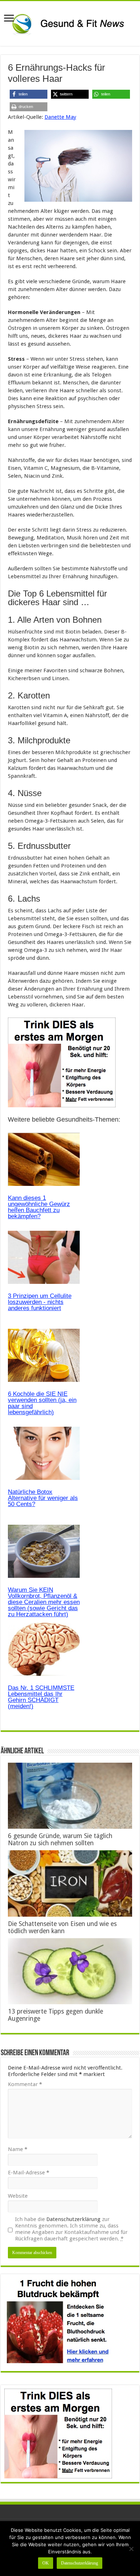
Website (18, 2196)
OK (46, 2563)
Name (18, 2149)
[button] (29, 94)
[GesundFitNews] (70, 22)
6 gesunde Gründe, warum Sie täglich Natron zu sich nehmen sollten (60, 1839)
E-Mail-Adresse (29, 2173)
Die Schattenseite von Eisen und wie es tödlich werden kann (62, 1927)
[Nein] (131, 2549)
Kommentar (25, 2084)
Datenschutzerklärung (73, 2219)
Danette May (60, 117)
